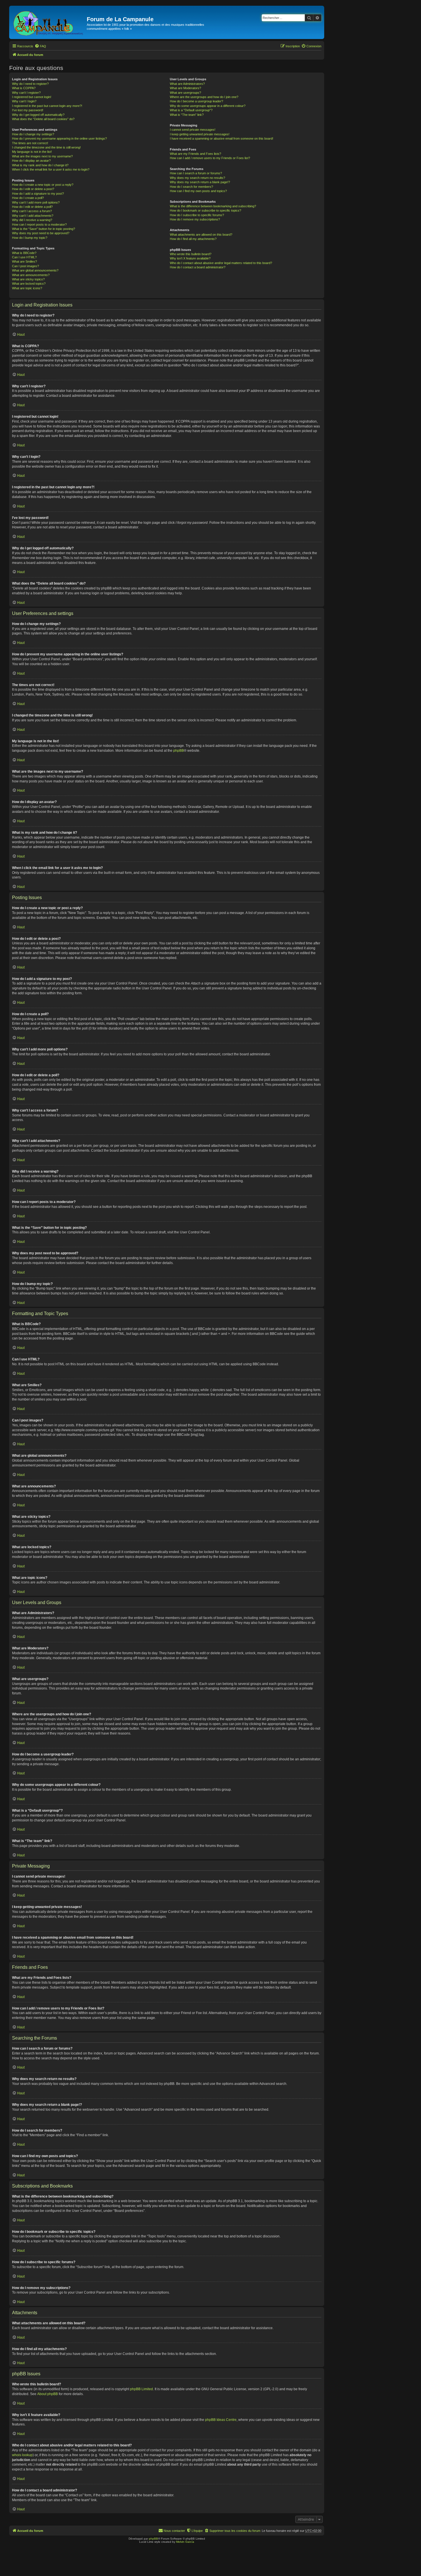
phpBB (179, 751)
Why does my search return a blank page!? (200, 182)
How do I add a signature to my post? (38, 194)
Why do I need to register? (30, 84)
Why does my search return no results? (197, 178)
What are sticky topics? (28, 279)
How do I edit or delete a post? (33, 189)
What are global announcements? (35, 270)
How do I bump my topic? (30, 238)
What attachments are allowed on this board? (201, 235)
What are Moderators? (185, 88)
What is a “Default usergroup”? (191, 110)
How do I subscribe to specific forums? (197, 215)
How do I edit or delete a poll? (32, 207)
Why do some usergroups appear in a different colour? (208, 106)
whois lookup (22, 2455)
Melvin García (185, 2542)
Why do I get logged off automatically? (38, 115)
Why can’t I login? (24, 101)
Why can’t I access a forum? (32, 211)
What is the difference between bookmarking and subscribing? (213, 206)
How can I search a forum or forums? (196, 173)
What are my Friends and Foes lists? (195, 154)
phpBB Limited (141, 2389)
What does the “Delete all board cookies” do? (43, 119)
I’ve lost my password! (28, 110)
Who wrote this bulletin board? (191, 254)
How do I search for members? (191, 187)
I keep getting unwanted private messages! (200, 134)
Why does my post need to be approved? (41, 233)
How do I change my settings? (33, 134)
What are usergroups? (185, 93)
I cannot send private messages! (193, 130)
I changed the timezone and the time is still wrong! (46, 147)
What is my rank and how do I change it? (40, 165)
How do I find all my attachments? (193, 239)
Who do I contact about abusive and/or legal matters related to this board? (221, 263)
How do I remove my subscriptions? (195, 219)
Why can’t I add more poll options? (36, 202)
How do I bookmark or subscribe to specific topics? (205, 210)
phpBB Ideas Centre (221, 2420)
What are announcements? (31, 275)
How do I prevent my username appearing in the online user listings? (59, 138)
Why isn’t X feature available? (190, 258)
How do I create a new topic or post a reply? (43, 185)
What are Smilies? (24, 261)
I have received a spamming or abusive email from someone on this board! (222, 138)
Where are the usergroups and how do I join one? (204, 97)
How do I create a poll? (28, 198)
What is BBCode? (24, 253)
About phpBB (48, 2394)
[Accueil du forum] (49, 22)
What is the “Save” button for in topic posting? (44, 229)
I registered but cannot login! (32, 97)
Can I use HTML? (24, 257)
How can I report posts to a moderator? (39, 224)
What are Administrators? (187, 84)
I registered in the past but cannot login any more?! (47, 106)
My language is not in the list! (32, 152)
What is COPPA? (24, 88)
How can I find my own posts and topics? (198, 191)
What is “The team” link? (187, 115)
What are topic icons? (27, 288)
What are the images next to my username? (42, 156)
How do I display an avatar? (31, 161)
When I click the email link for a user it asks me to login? (51, 169)
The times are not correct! (30, 143)
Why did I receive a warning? (32, 220)
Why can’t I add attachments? (33, 216)
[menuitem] (40, 46)
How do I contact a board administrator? (198, 267)
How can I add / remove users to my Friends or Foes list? (210, 158)
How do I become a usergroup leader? (196, 101)
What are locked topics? (29, 284)
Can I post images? (25, 266)
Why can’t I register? (26, 93)
